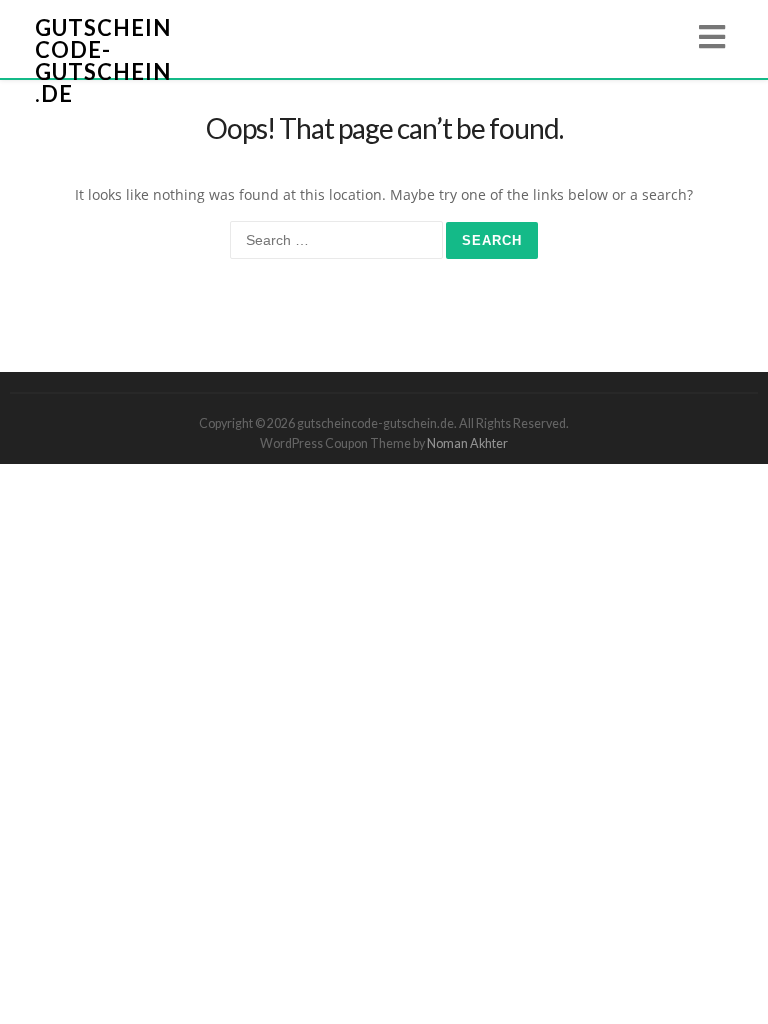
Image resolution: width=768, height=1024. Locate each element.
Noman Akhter (467, 443)
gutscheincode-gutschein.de (103, 60)
